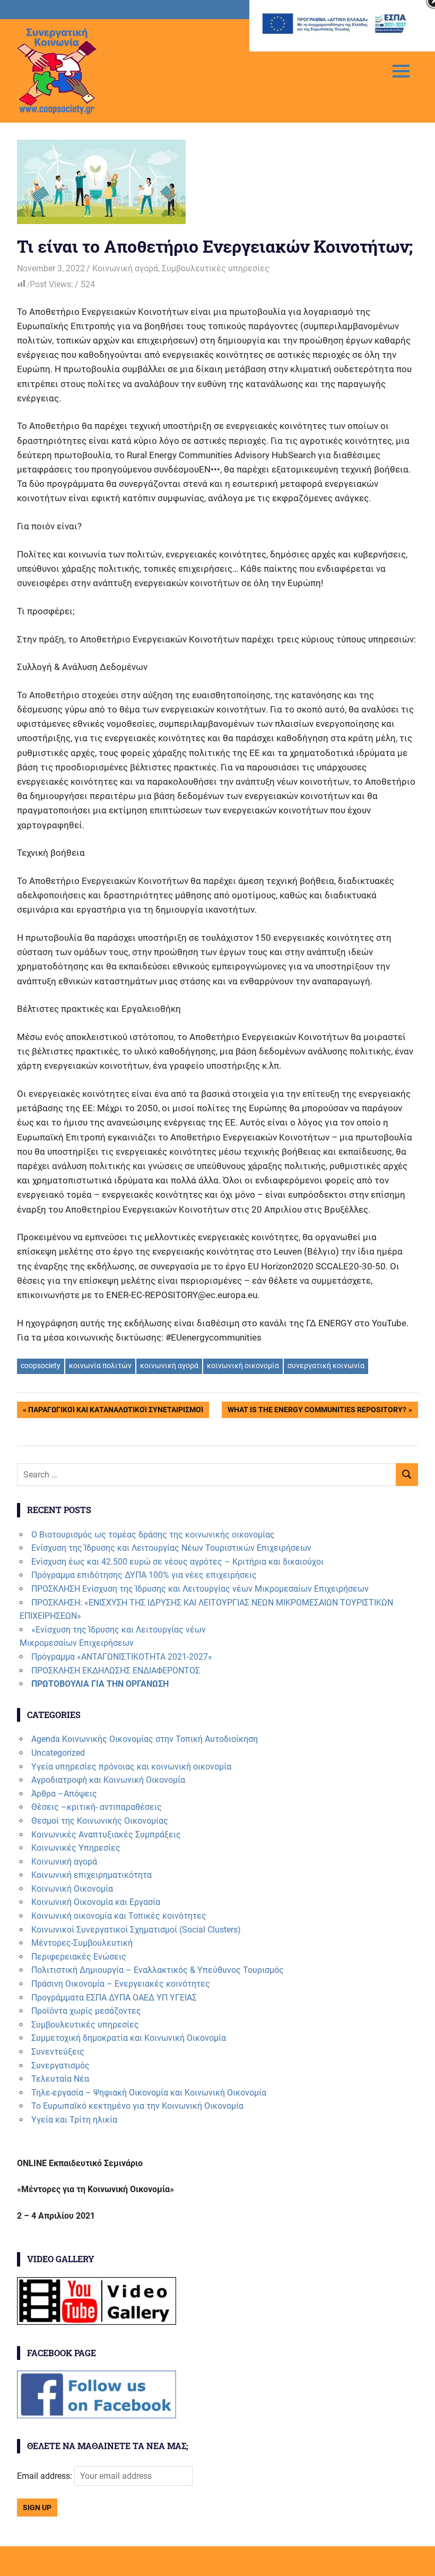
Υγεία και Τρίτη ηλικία (74, 2120)
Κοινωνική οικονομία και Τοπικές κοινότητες (119, 1916)
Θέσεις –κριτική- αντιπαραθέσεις (97, 1807)
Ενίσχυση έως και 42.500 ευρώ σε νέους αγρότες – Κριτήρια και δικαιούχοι (177, 1562)
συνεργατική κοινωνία (326, 1366)
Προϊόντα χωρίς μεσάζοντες (86, 2011)
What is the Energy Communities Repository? (317, 1411)
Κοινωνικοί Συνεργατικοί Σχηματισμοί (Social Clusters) (136, 1930)
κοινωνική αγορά (169, 1366)
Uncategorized (58, 1753)
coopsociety (41, 1366)
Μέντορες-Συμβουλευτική (82, 1943)
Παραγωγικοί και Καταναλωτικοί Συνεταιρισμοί (115, 1411)
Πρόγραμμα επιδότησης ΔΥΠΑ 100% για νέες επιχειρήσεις (144, 1575)
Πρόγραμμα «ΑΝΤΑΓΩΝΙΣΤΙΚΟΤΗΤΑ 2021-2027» (122, 1657)
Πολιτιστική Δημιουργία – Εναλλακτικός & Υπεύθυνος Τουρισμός (158, 1970)
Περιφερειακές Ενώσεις (79, 1957)
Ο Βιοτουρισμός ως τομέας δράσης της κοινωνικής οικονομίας (153, 1535)
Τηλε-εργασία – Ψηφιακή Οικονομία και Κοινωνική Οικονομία (149, 2093)
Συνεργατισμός (60, 2066)
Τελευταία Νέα (60, 2079)
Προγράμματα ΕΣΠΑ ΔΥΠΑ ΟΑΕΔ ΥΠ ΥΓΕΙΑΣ (114, 1998)
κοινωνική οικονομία (243, 1366)
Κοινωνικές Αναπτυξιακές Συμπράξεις (106, 1835)
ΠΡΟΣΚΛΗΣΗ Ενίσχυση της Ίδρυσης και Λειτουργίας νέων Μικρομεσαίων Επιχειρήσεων (200, 1589)
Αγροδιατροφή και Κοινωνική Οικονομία (108, 1780)
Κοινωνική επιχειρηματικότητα (92, 1875)
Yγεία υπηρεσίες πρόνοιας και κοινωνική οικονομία (131, 1767)
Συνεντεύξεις (58, 2052)
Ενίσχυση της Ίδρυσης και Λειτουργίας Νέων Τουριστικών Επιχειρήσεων (171, 1548)
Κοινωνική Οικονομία (72, 1889)
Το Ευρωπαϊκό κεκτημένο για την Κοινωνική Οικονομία (137, 2106)
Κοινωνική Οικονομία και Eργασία (96, 1902)
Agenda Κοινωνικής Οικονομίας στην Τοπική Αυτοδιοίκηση (145, 1739)
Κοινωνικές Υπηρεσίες (76, 1848)
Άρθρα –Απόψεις (64, 1794)
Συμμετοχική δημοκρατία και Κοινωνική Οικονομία (129, 2038)
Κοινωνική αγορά (125, 268)
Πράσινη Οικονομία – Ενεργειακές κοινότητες (121, 1984)
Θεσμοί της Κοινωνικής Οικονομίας (100, 1821)
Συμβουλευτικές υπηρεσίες (216, 268)
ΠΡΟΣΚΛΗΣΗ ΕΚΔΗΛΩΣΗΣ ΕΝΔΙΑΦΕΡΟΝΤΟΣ (116, 1671)
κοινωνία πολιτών (100, 1366)
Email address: (46, 2476)
